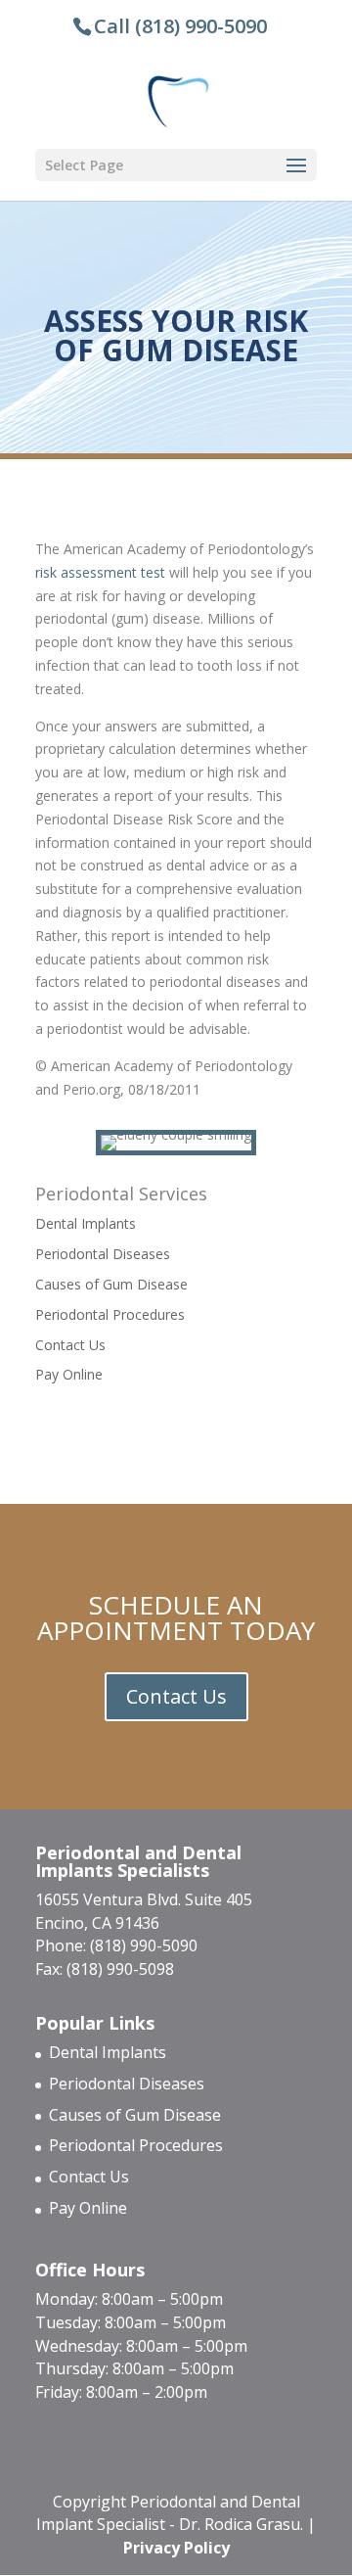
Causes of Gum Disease (111, 1284)
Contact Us (70, 1345)
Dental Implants (86, 1223)
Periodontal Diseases (103, 1254)
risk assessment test (100, 572)
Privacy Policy (176, 2548)
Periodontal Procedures (110, 1314)
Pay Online (69, 1374)
